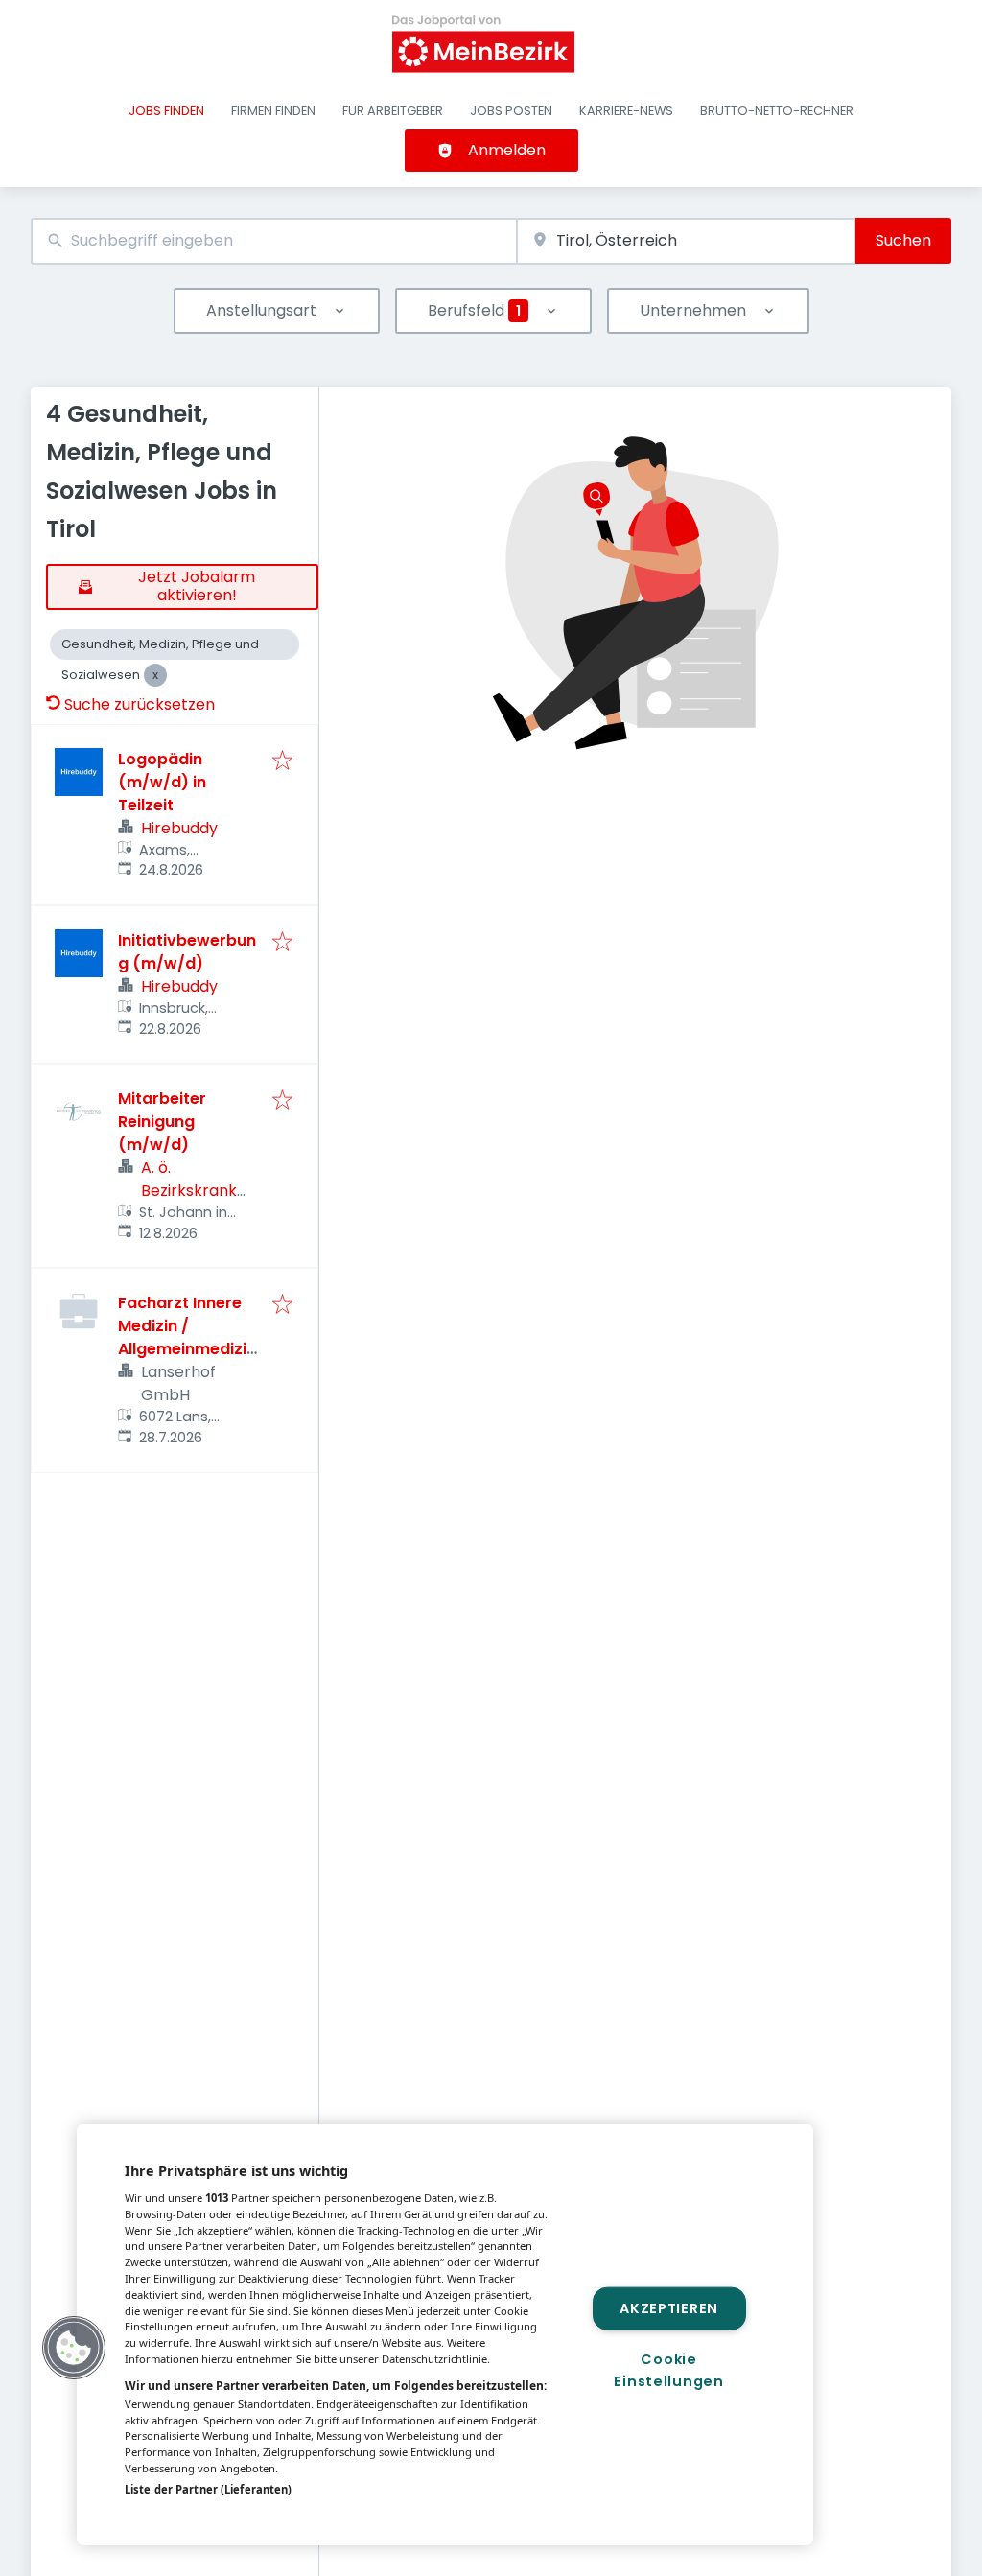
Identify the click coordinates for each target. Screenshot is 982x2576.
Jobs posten (511, 111)
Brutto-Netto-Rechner (777, 111)
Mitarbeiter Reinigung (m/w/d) (162, 1122)
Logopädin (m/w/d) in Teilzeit (162, 782)
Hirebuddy (179, 828)
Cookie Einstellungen (668, 2370)
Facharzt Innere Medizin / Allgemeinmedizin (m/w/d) (187, 1337)
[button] (74, 2348)
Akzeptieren (669, 2307)
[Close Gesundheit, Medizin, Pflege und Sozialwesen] (155, 675)
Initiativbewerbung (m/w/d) (187, 952)
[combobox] (274, 241)
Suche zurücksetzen (140, 704)
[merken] (282, 762)
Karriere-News (626, 111)
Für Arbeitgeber (393, 111)
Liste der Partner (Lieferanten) (208, 2489)
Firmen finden (273, 111)
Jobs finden (166, 111)
